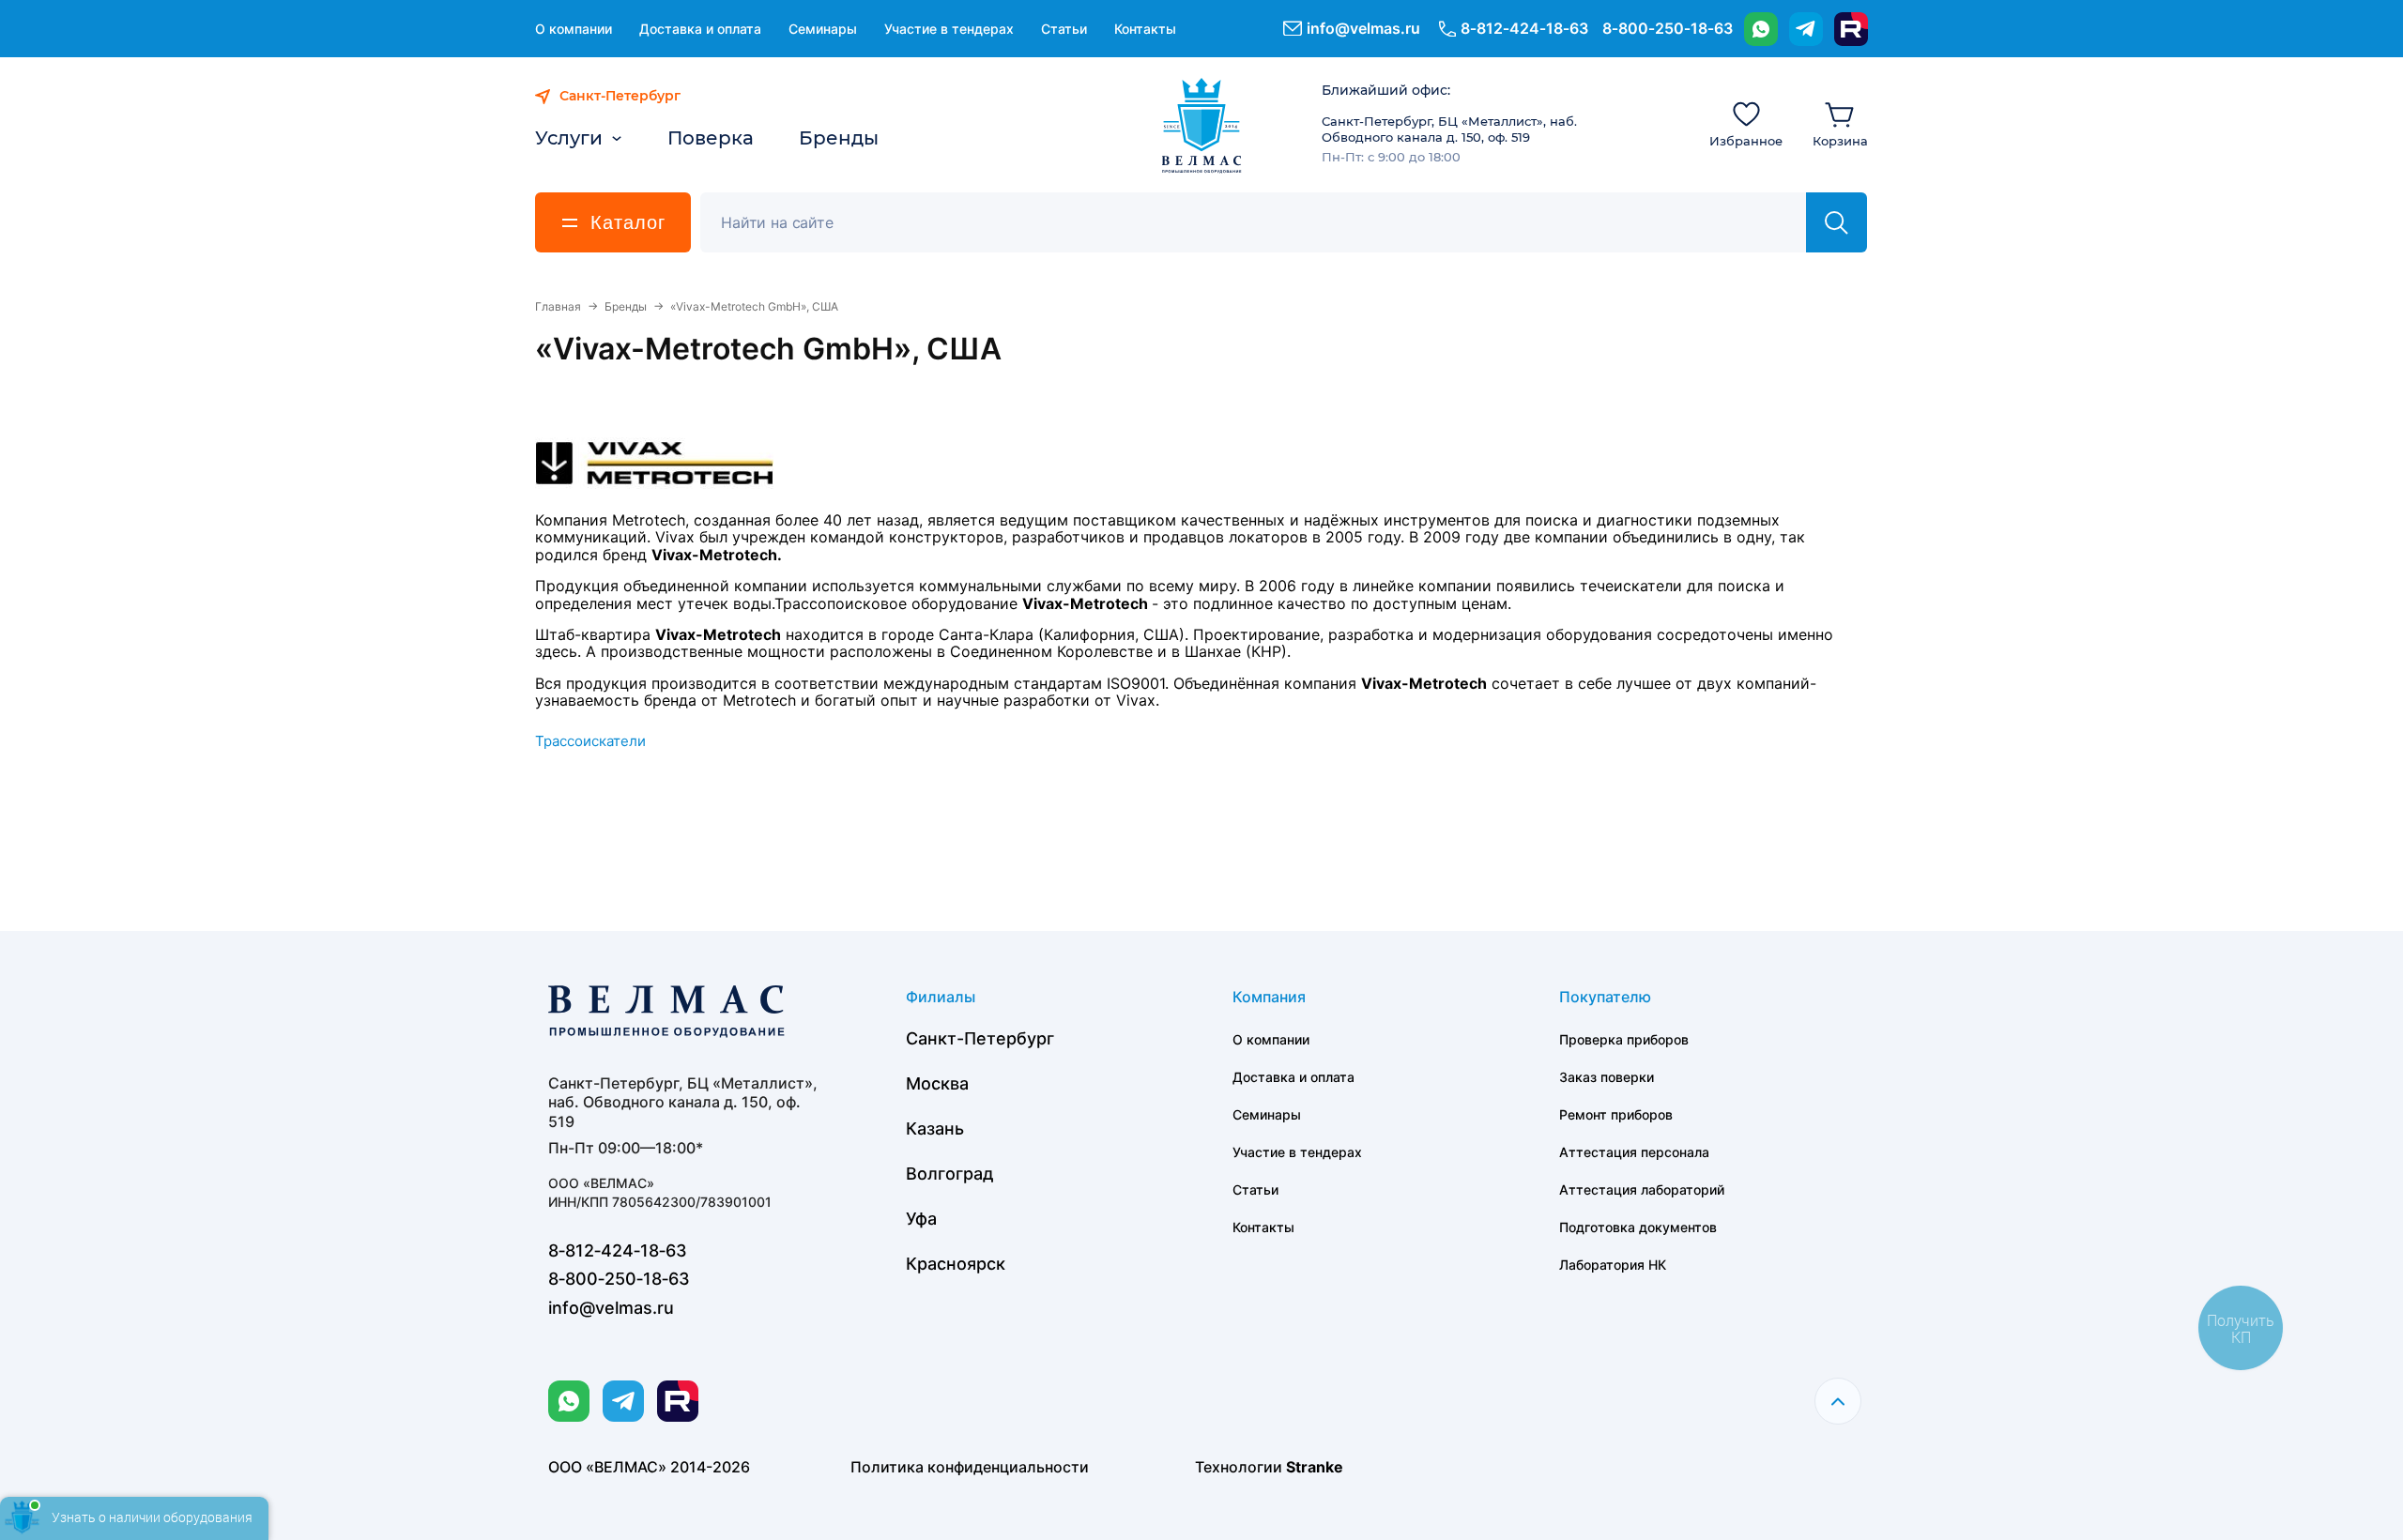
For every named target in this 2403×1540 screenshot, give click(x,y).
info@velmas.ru (1363, 28)
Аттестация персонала (1634, 1152)
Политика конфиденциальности (970, 1467)
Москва (937, 1083)
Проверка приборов (1624, 1039)
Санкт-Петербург (980, 1038)
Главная (558, 306)
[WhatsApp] (1761, 29)
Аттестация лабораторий (1642, 1189)
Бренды (839, 138)
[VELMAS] (1202, 126)
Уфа (921, 1219)
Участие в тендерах (949, 29)
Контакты (1145, 29)
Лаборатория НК (1613, 1265)
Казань (935, 1128)
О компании (574, 29)
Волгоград (950, 1174)
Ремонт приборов (1616, 1114)
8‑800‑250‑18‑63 (1668, 28)
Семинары (823, 29)
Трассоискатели (590, 741)
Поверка (711, 138)
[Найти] (1837, 222)
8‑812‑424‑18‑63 (1524, 28)
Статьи (1064, 29)
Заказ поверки (1607, 1077)
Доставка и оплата (700, 29)
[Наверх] (1838, 1401)
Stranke (1315, 1467)
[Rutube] (1851, 29)
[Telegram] (1806, 29)
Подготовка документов (1638, 1227)
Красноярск (956, 1264)
